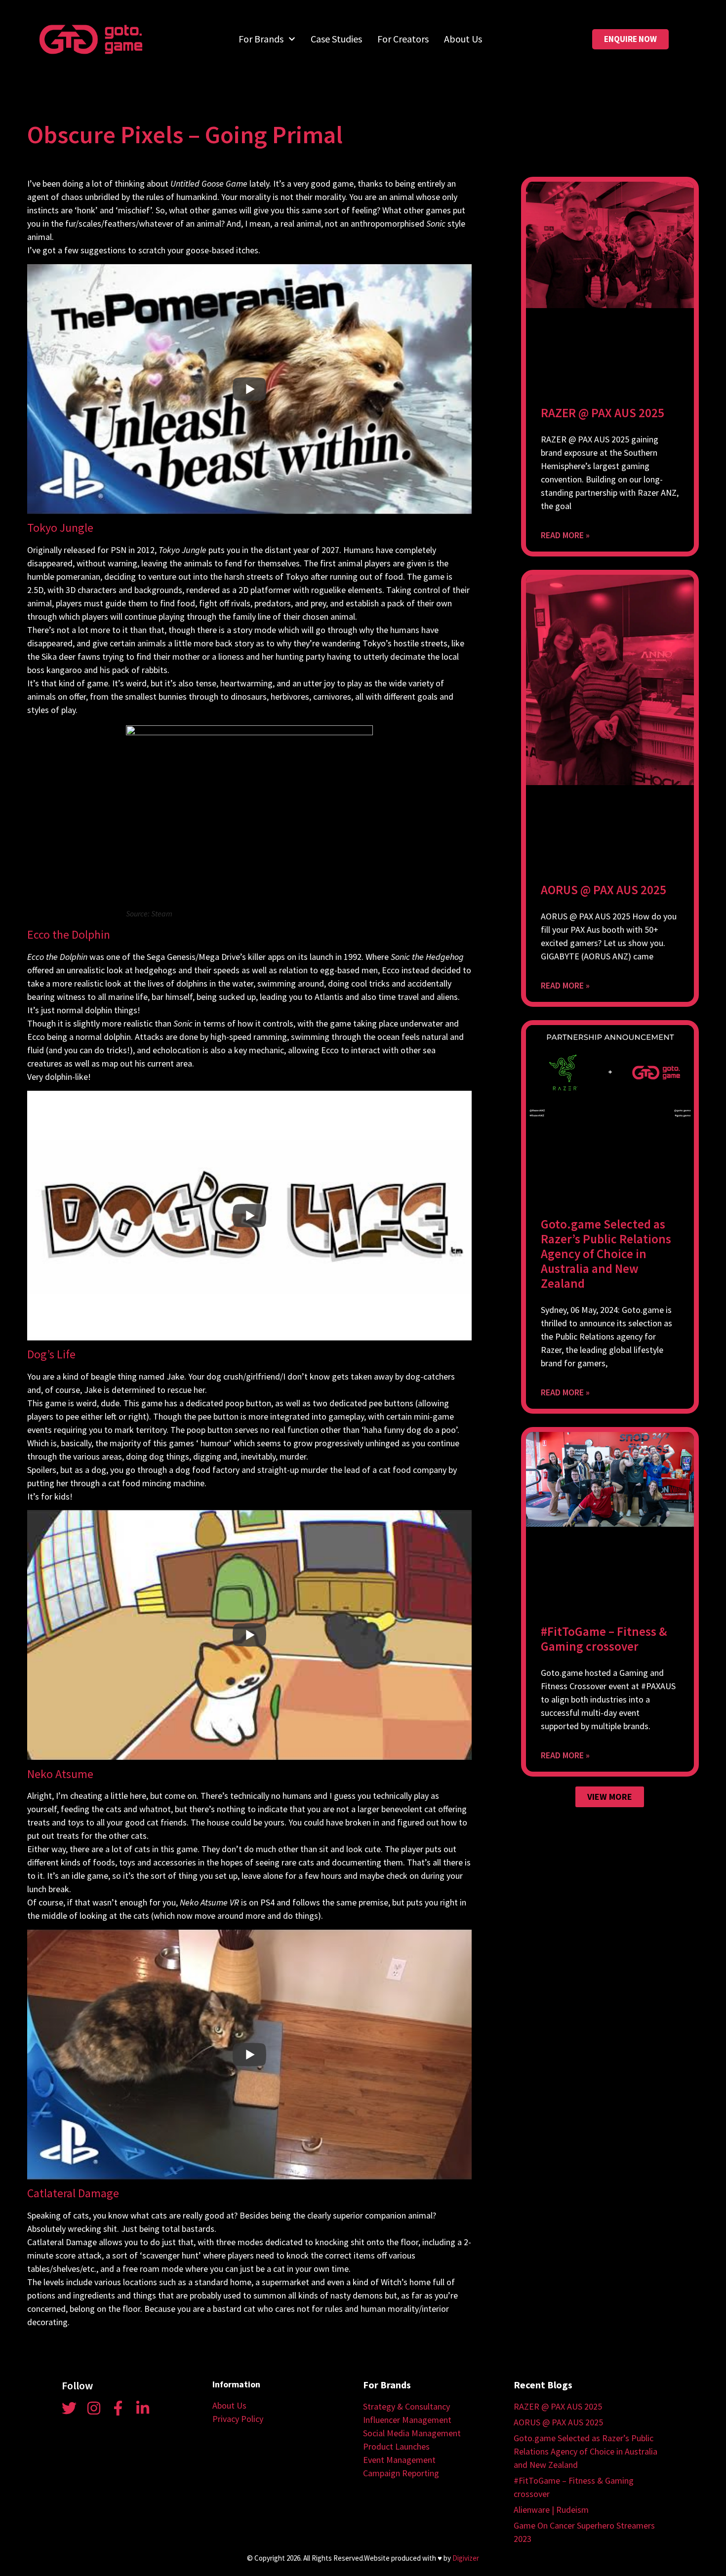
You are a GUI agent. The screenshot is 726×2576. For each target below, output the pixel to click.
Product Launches (396, 2446)
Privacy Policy (238, 2419)
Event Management (399, 2460)
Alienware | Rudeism (551, 2510)
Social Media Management (412, 2433)
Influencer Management (407, 2420)
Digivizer (466, 2558)
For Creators (403, 39)
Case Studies (336, 39)
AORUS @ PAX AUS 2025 (604, 890)
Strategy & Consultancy (406, 2406)
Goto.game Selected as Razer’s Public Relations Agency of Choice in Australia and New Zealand (606, 1254)
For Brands (261, 39)
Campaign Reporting (401, 2473)
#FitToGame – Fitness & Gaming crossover (604, 1639)
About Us (463, 39)
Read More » (565, 535)
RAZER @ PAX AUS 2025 (603, 413)
